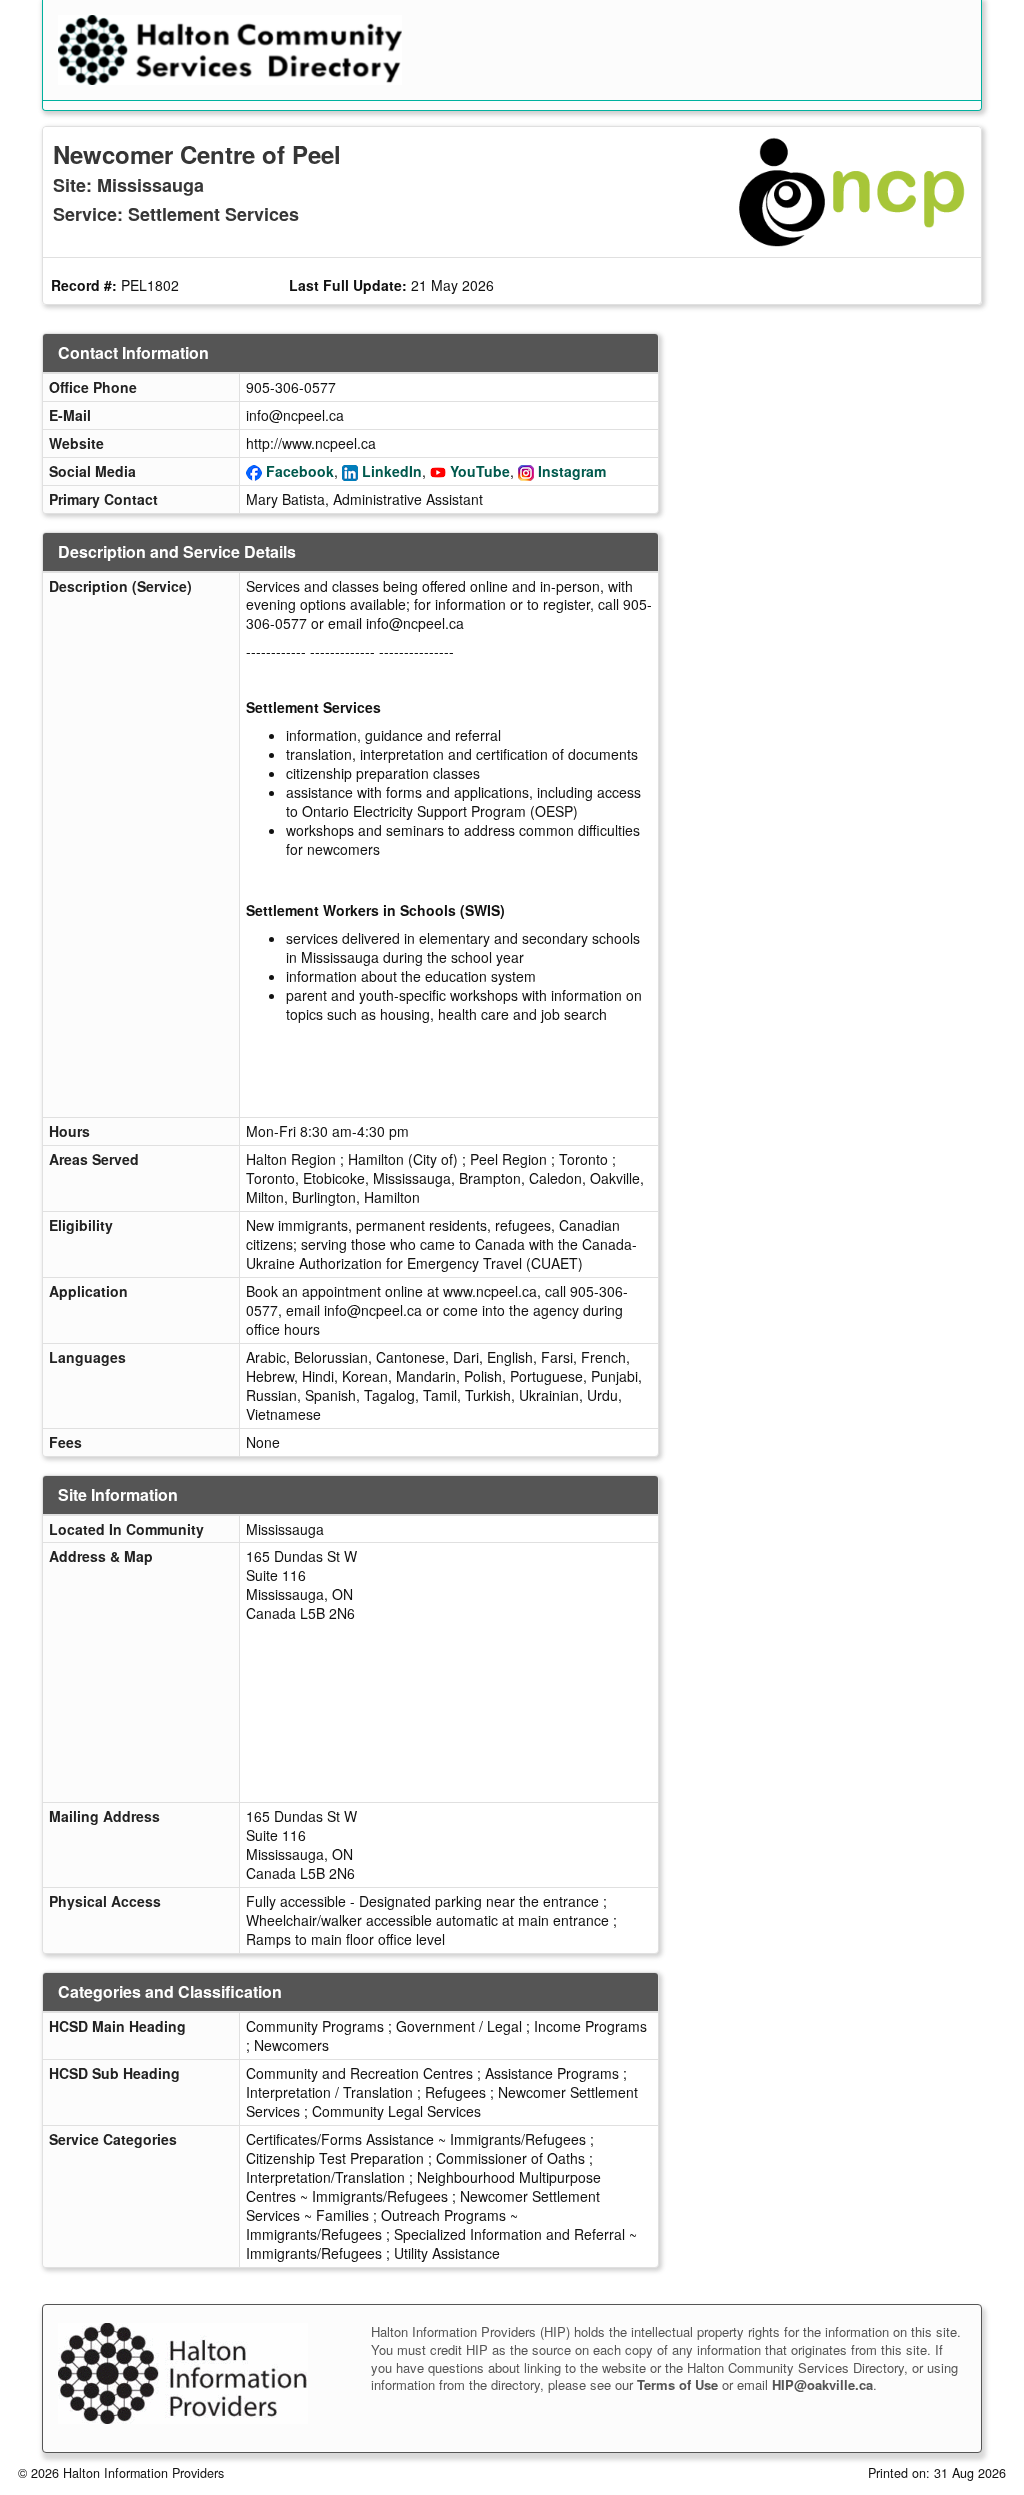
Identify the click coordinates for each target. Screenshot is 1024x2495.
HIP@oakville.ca (822, 2384)
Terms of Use (677, 2384)
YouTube (480, 471)
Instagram (572, 471)
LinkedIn (392, 471)
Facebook (300, 471)
